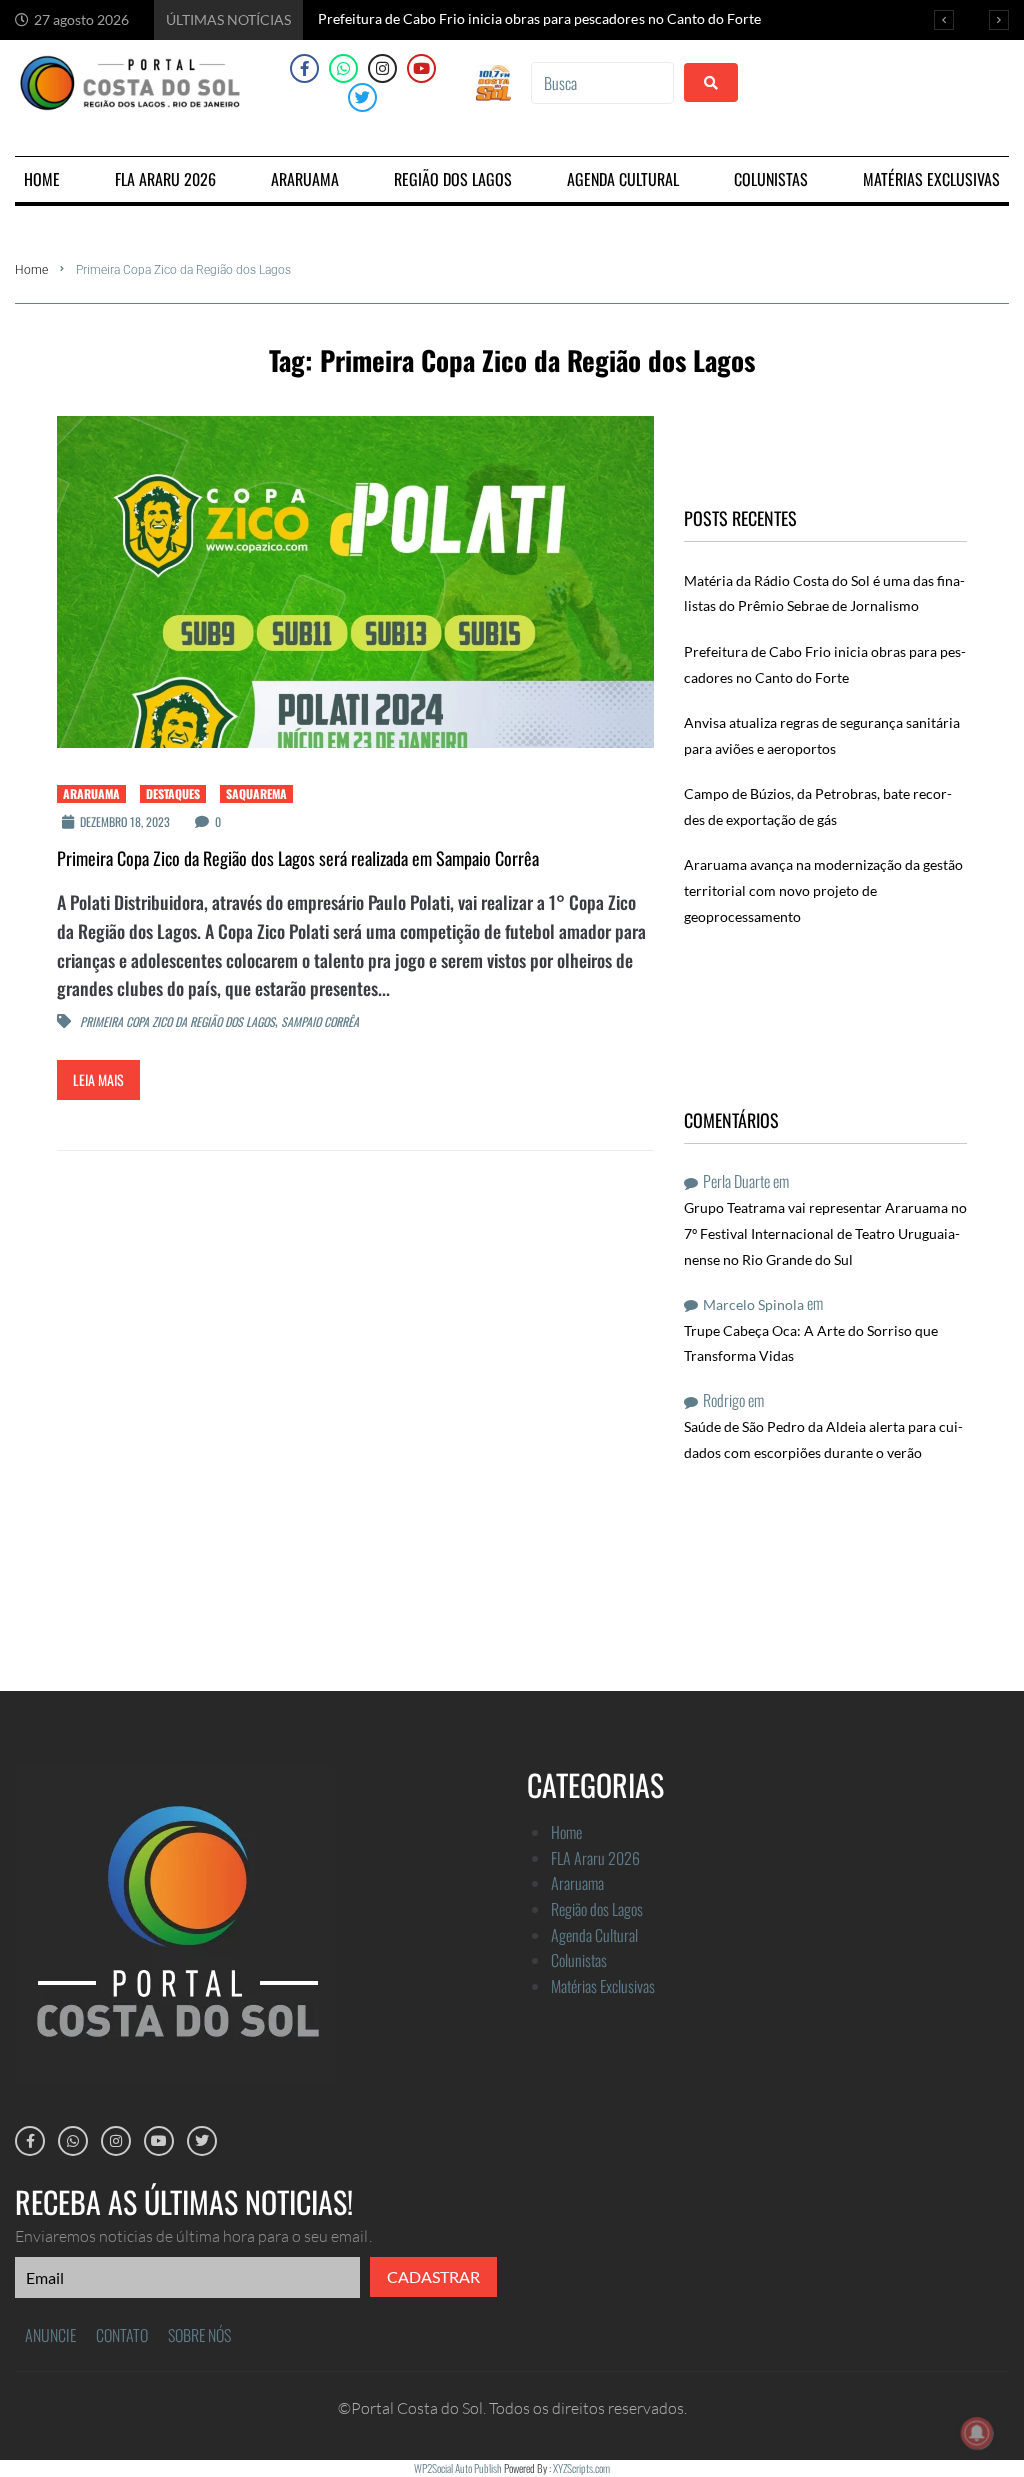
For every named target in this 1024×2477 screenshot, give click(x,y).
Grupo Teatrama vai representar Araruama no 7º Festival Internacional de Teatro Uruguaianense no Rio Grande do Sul (825, 1233)
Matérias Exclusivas (603, 1986)
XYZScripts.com (581, 2468)
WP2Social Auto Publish (458, 2468)
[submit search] (711, 82)
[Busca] (602, 83)
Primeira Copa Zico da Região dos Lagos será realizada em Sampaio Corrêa (298, 858)
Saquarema (256, 793)
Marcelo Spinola (753, 1304)
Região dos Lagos (597, 1909)
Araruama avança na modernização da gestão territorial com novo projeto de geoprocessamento (823, 890)
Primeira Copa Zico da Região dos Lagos (177, 1022)
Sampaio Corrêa (320, 1022)
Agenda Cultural (594, 1935)
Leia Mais (98, 1079)
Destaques (173, 793)
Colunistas (579, 1960)
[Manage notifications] (977, 2433)
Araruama (91, 793)
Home (31, 270)
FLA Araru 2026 (595, 1858)
